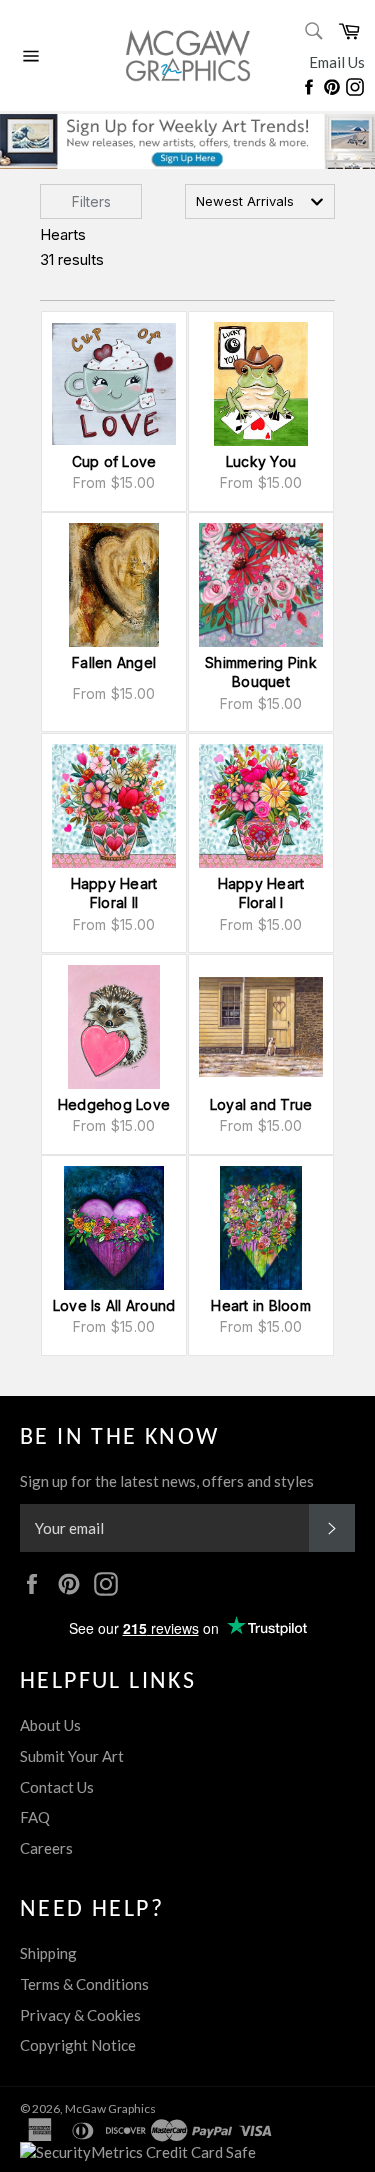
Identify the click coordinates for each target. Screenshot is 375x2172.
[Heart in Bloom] (261, 1228)
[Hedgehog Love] (114, 1027)
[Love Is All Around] (114, 1228)
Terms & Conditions (84, 1984)
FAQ (35, 1817)
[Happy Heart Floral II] (114, 806)
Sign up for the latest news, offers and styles (167, 1481)
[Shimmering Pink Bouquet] (261, 585)
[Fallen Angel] (114, 585)
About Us (50, 1725)
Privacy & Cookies (80, 2015)
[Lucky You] (261, 384)
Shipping (48, 1953)
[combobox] (260, 201)
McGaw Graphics (110, 2108)
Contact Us (57, 1787)
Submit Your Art (72, 1756)
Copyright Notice (78, 2045)
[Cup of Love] (114, 384)
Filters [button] (91, 201)
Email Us (337, 62)
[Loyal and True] (261, 1027)
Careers (46, 1848)
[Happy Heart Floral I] (261, 806)
